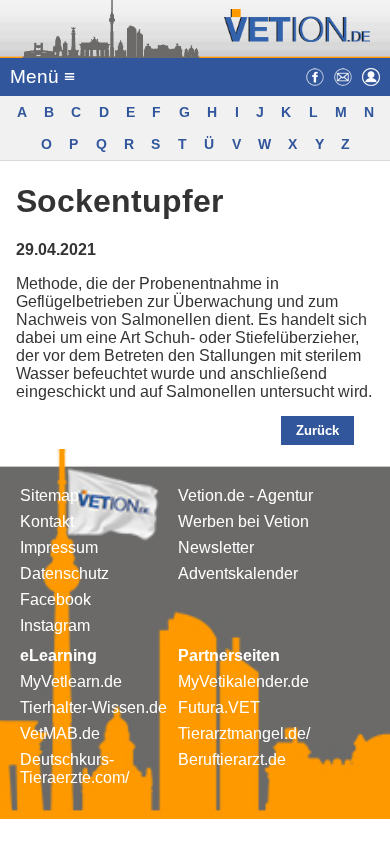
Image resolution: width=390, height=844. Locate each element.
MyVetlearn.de (71, 681)
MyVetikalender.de (243, 681)
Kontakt (47, 521)
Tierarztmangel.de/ (244, 733)
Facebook (55, 599)
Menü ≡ (42, 76)
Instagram (55, 625)
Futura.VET (219, 707)
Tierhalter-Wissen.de (93, 707)
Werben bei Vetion (243, 521)
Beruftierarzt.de (232, 759)
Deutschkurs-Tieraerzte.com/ (74, 768)
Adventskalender (238, 573)
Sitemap (49, 495)
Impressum (59, 547)
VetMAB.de (60, 733)
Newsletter (216, 547)
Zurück (317, 430)
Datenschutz (64, 573)
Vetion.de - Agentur (245, 495)
